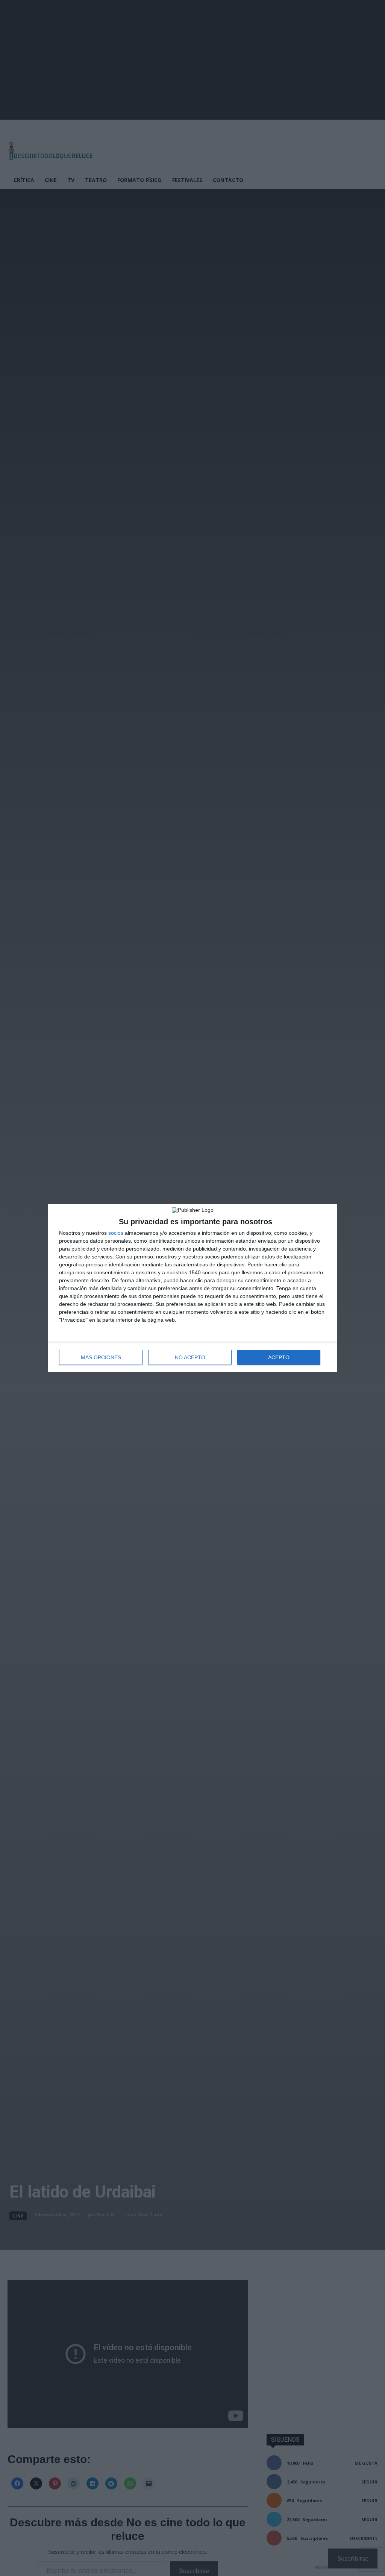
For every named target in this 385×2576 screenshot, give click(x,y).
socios (116, 1233)
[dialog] (192, 1288)
